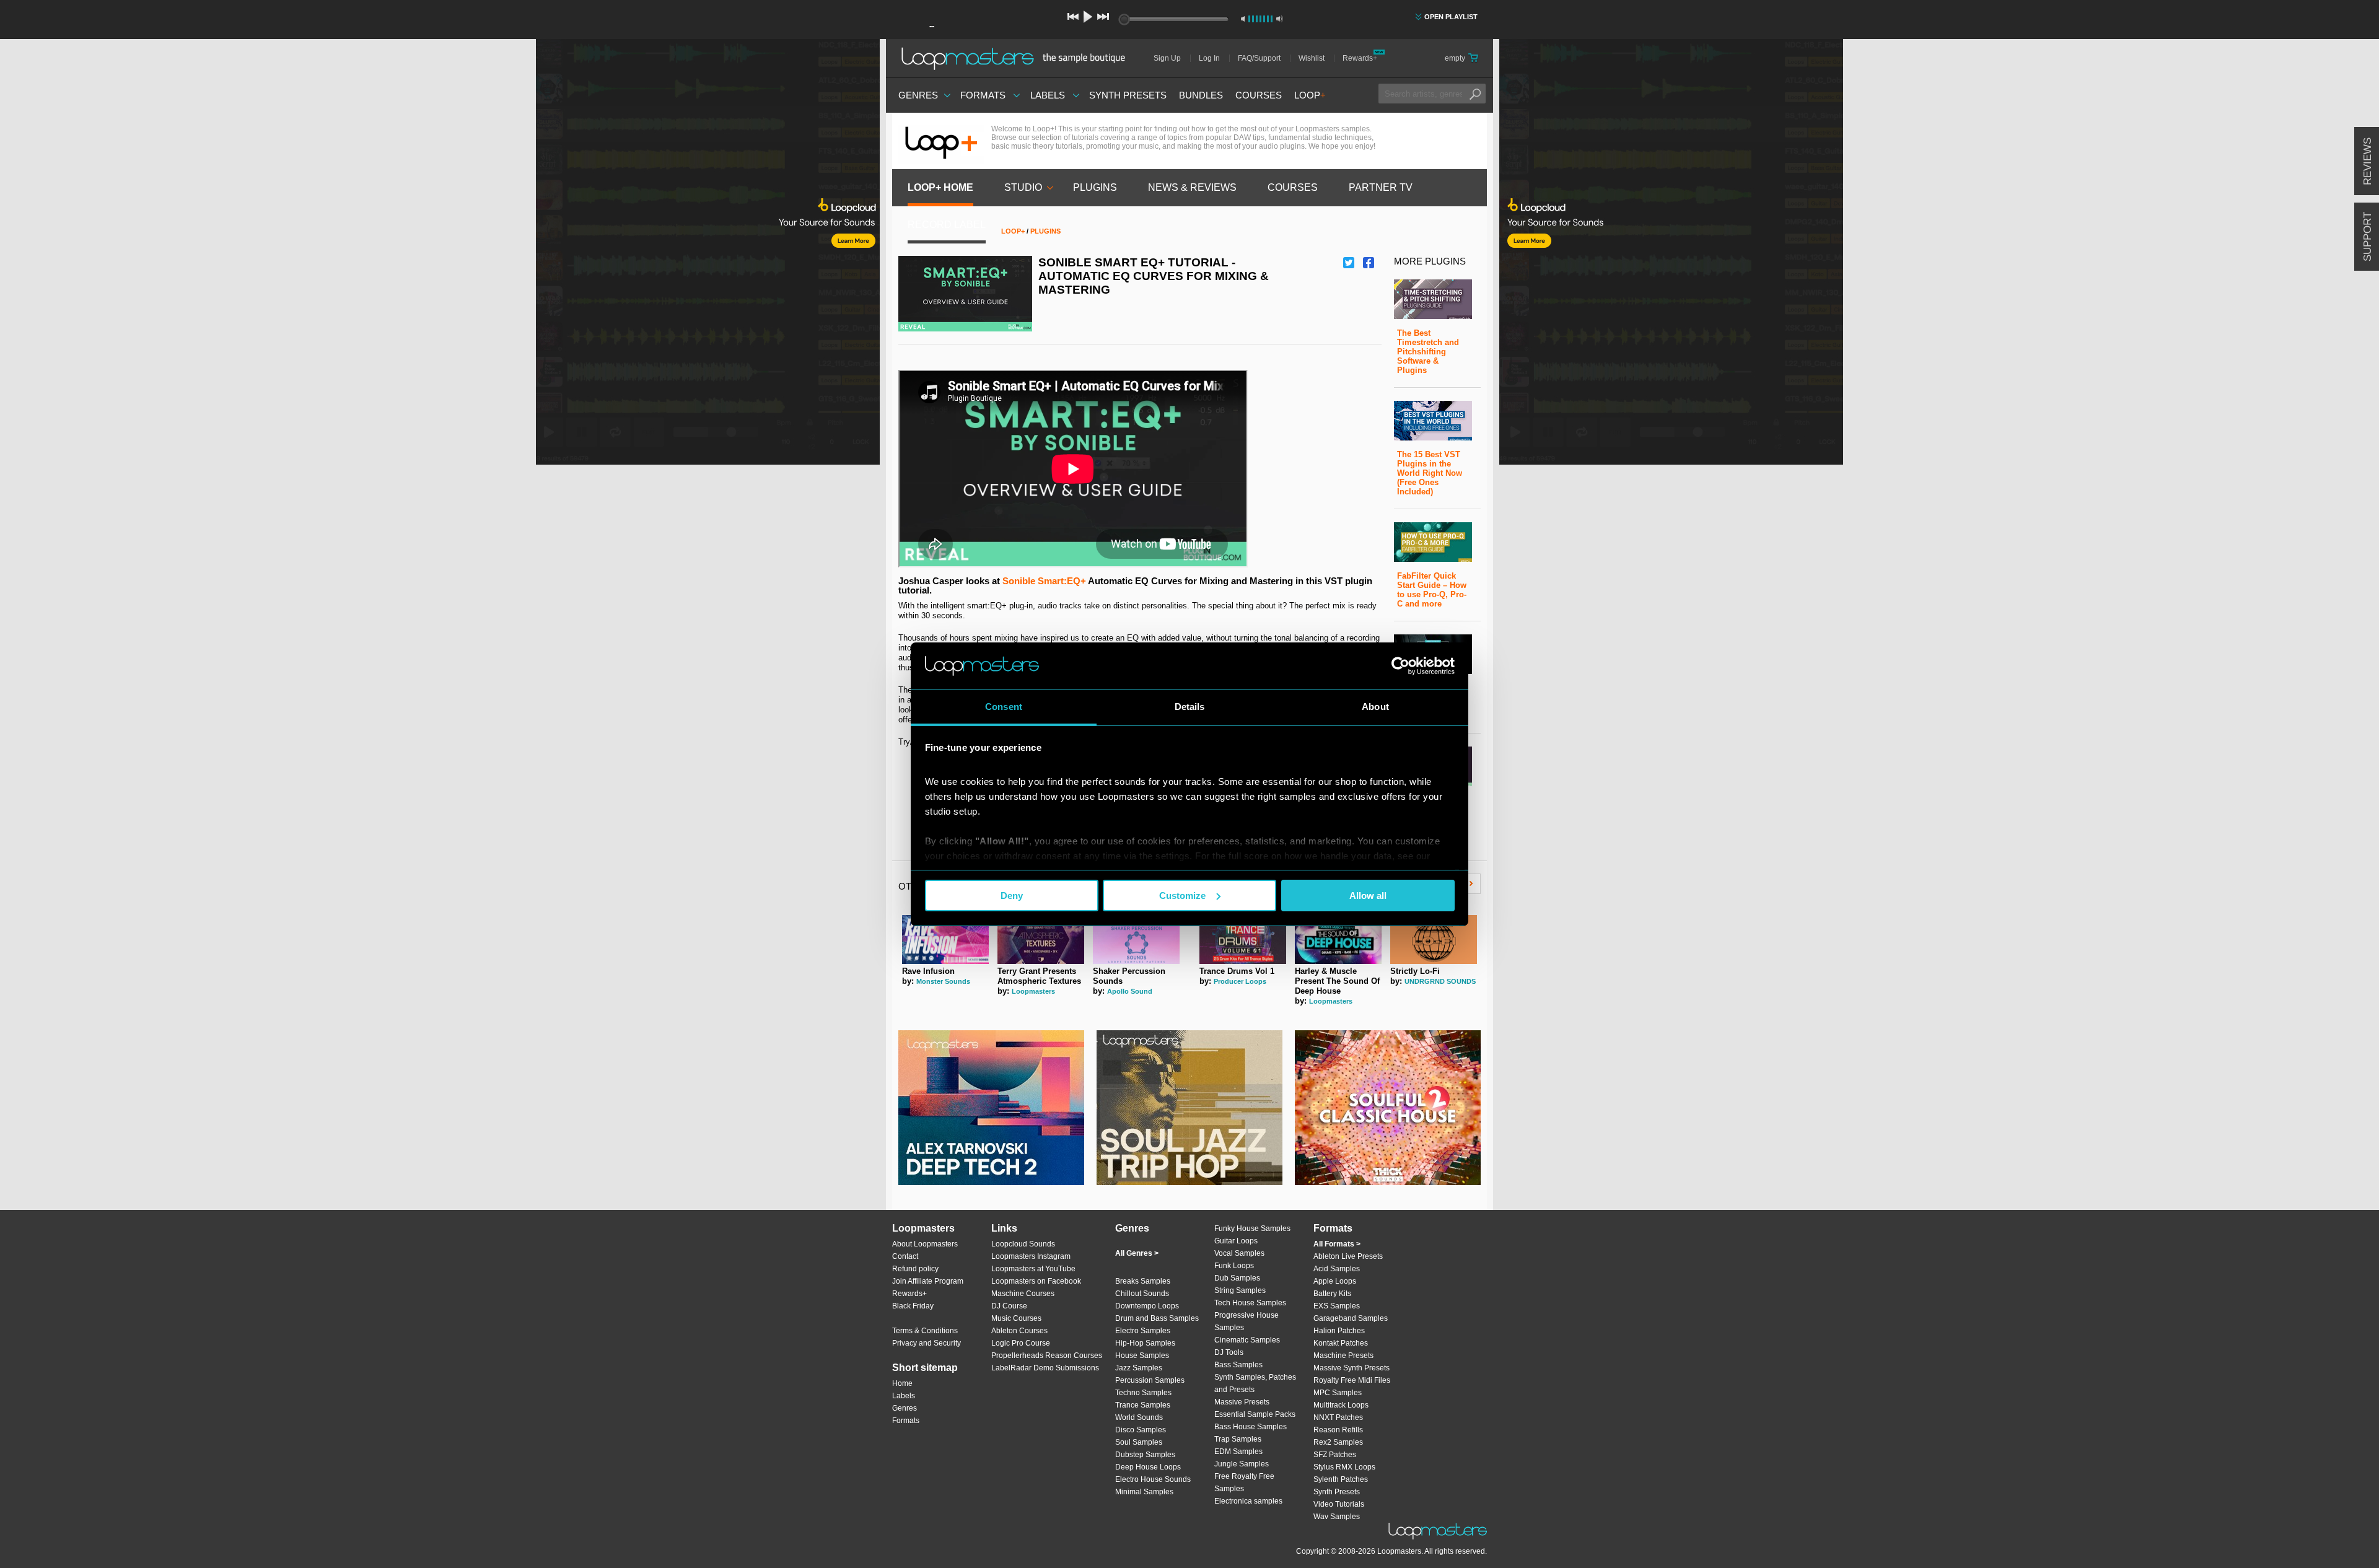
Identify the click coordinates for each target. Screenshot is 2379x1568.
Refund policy (915, 1269)
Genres (918, 95)
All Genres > (1137, 1253)
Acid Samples (1337, 1269)
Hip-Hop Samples (1145, 1343)
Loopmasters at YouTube (1033, 1269)
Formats (983, 95)
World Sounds (1139, 1417)
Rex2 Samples (1338, 1442)
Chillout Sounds (1142, 1294)
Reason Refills (1338, 1430)
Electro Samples (1143, 1331)
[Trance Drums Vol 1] (1243, 961)
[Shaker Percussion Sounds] (1136, 961)
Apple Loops (1335, 1281)
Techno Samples (1143, 1393)
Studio (1023, 187)
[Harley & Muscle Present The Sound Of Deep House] (1338, 961)
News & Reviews (1192, 187)
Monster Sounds (943, 981)
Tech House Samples (1250, 1303)
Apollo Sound (1130, 991)
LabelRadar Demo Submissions (1045, 1368)
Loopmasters (1033, 991)
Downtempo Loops (1147, 1306)
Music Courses (1016, 1318)
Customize (1182, 896)
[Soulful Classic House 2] (1388, 1108)
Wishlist (1312, 58)
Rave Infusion (928, 971)
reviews (2368, 161)
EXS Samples (1337, 1306)
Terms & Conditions (925, 1331)
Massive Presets (1242, 1402)
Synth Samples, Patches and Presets (1255, 1383)
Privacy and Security (927, 1343)
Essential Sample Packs (1255, 1414)
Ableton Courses (1019, 1331)
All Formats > (1337, 1244)
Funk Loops (1234, 1266)
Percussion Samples (1150, 1380)
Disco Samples (1141, 1430)
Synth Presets (1128, 95)
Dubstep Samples (1145, 1455)
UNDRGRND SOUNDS (1440, 981)
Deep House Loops (1148, 1467)
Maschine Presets (1343, 1356)
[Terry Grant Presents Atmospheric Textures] (1041, 961)
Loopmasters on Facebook (1036, 1281)
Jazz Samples (1139, 1368)
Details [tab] (1190, 707)
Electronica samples (1248, 1501)
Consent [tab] (1004, 707)
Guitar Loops (1236, 1241)
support (2368, 237)
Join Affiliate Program (928, 1281)
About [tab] (1375, 707)
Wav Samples (1337, 1517)
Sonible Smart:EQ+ (1044, 581)
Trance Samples (1143, 1405)
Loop (1310, 95)
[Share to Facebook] (1369, 263)
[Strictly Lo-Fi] (1434, 961)
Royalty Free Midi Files (1352, 1380)
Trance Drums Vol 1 (1237, 971)
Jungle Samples (1242, 1464)
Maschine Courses (1023, 1294)
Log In (1209, 58)
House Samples (1142, 1356)
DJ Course (1009, 1306)
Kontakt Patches (1341, 1343)
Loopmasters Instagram (1031, 1256)
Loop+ (1013, 231)
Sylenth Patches (1341, 1479)
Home (902, 1383)
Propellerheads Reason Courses (1047, 1356)
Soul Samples (1139, 1442)
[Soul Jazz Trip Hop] (1189, 1108)
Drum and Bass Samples (1157, 1318)
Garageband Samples (1351, 1318)
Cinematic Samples (1247, 1340)
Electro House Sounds (1153, 1479)
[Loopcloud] (440, 254)
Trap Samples (1238, 1439)
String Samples (1240, 1290)
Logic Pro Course (1021, 1343)
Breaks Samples (1143, 1281)
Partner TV (1381, 187)
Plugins (1095, 187)
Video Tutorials (1339, 1504)
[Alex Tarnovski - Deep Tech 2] (991, 1108)
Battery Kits (1332, 1294)
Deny (1012, 896)
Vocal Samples (1239, 1253)
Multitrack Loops (1341, 1405)
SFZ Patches (1335, 1455)
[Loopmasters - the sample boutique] (1018, 58)
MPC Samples (1338, 1393)
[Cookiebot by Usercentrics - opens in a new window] (1400, 666)
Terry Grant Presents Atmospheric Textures (1039, 976)
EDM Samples (1238, 1452)
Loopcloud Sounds (1023, 1244)
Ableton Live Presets (1348, 1256)
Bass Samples (1238, 1365)
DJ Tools (1229, 1352)
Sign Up (1167, 58)
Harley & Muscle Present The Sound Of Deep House (1337, 981)
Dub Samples (1237, 1278)
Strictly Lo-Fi (1415, 971)
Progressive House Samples (1246, 1321)
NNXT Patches (1338, 1417)
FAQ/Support (1259, 58)
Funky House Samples (1252, 1229)
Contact (905, 1256)
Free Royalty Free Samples (1244, 1483)
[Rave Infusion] (945, 961)
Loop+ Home (940, 187)
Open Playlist (1451, 17)
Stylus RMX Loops (1344, 1467)
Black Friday (913, 1306)
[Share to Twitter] (1349, 263)
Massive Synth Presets (1352, 1368)
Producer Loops (1240, 981)
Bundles (1201, 95)
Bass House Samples (1251, 1427)
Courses (1259, 95)
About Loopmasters (925, 1244)
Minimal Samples (1144, 1492)
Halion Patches (1339, 1331)
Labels (1048, 95)
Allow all (1368, 896)
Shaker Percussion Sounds (1129, 976)
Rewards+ (1360, 58)
